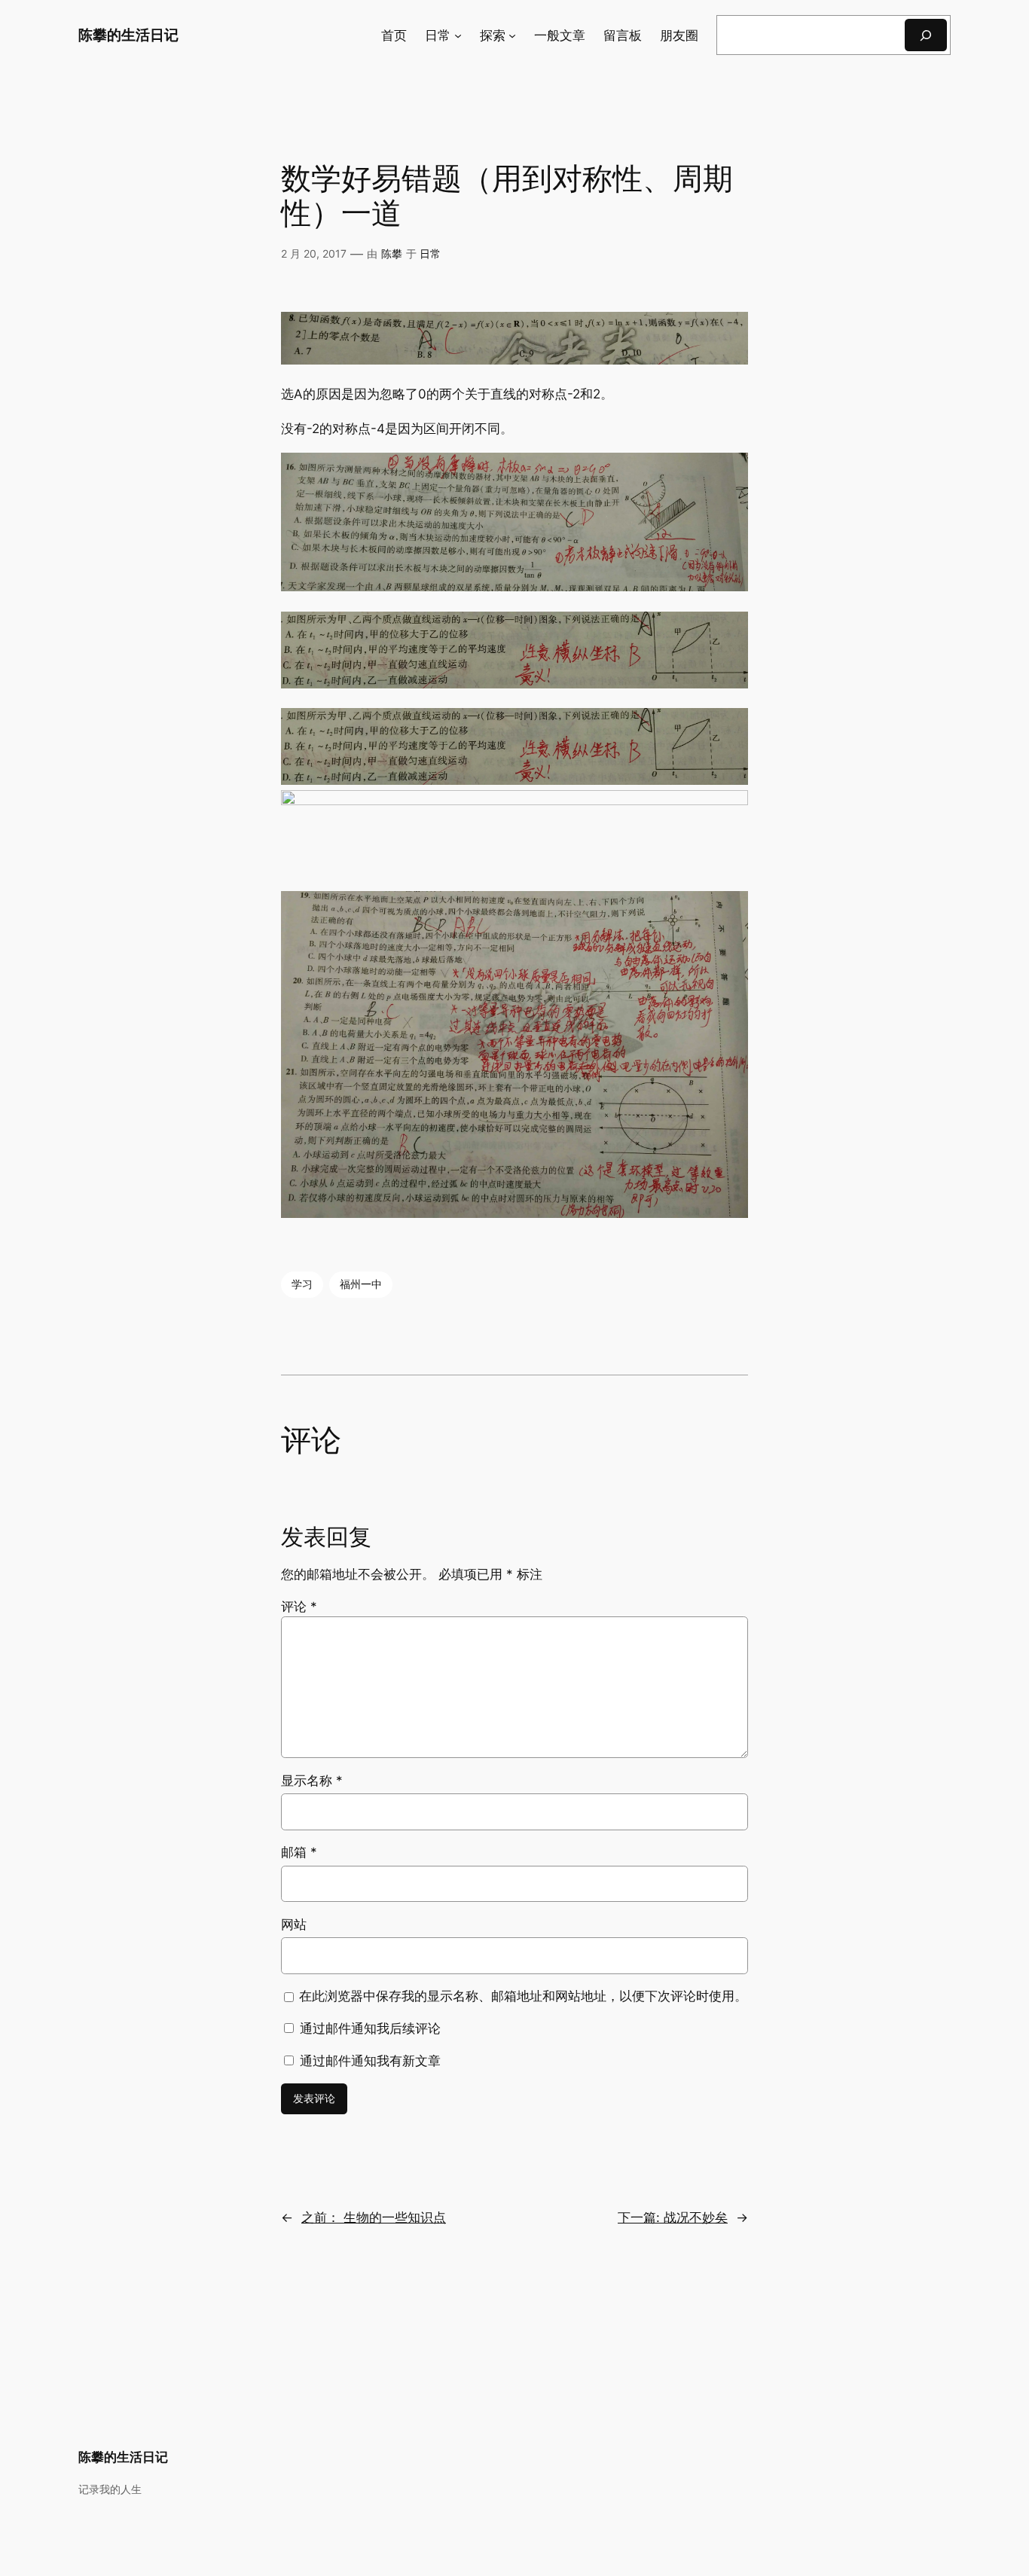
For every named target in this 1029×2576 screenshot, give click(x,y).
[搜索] (926, 35)
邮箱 (299, 1852)
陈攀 (392, 253)
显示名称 (312, 1781)
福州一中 (361, 1284)
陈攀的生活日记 (128, 35)
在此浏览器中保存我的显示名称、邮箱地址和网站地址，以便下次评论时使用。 (523, 1996)
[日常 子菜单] (458, 35)
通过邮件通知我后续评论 (370, 2028)
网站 (294, 1924)
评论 (299, 1607)
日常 (430, 253)
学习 (302, 1284)
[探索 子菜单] (512, 35)
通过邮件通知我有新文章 (370, 2061)
